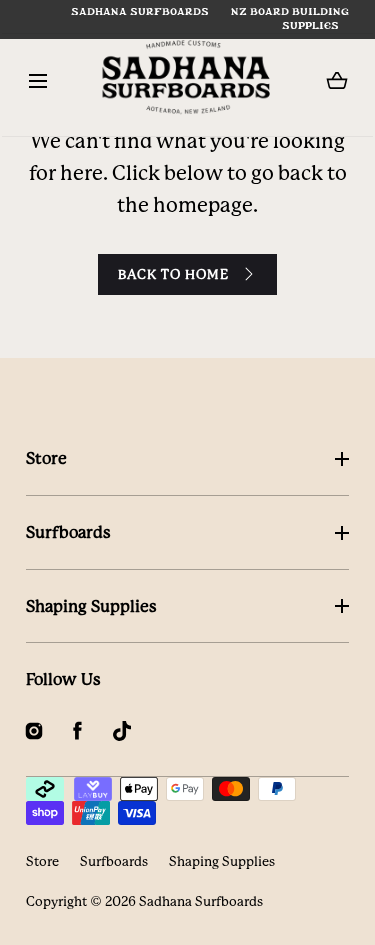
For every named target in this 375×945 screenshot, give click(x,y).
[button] (38, 80)
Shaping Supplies (91, 606)
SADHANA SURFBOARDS (140, 12)
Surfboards (68, 532)
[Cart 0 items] (337, 81)
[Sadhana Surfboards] (187, 80)
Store (46, 458)
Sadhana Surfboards (201, 901)
